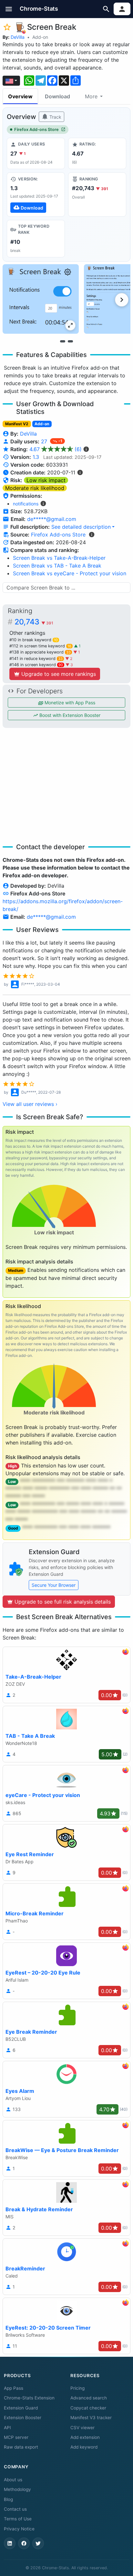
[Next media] (122, 300)
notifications (26, 504)
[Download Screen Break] (36, 194)
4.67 (56, 449)
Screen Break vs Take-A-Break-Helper (59, 558)
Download (57, 96)
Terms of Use (18, 2519)
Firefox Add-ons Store (36, 130)
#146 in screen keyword (36, 665)
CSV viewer (82, 2428)
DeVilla (18, 37)
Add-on (40, 37)
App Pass (14, 2388)
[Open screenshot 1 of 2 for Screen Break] (41, 299)
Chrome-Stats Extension (29, 2398)
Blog (8, 2499)
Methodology (17, 2489)
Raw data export (21, 2447)
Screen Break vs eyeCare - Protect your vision (70, 573)
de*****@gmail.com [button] (52, 519)
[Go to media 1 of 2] (63, 341)
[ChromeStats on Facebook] (24, 2543)
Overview (20, 96)
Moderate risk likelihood (35, 488)
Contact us (15, 2509)
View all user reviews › (30, 1104)
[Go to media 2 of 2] (70, 341)
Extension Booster (23, 2418)
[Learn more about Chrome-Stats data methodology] (92, 535)
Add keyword (84, 2447)
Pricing (77, 2388)
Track (55, 117)
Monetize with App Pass (69, 703)
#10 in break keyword (34, 640)
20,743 (34, 622)
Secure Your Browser (54, 1585)
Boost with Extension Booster (69, 715)
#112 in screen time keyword (40, 646)
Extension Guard (21, 2408)
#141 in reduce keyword (36, 659)
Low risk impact (46, 480)
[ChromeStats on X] (38, 2543)
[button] (9, 9)
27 (45, 441)
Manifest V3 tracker (91, 2418)
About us (13, 2480)
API (7, 2428)
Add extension (85, 2437)
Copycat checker (88, 2408)
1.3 (36, 457)
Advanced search (89, 2398)
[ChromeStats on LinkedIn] (10, 2543)
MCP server (16, 2437)
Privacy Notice (19, 2529)
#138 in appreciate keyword (40, 652)
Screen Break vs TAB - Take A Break (57, 566)
